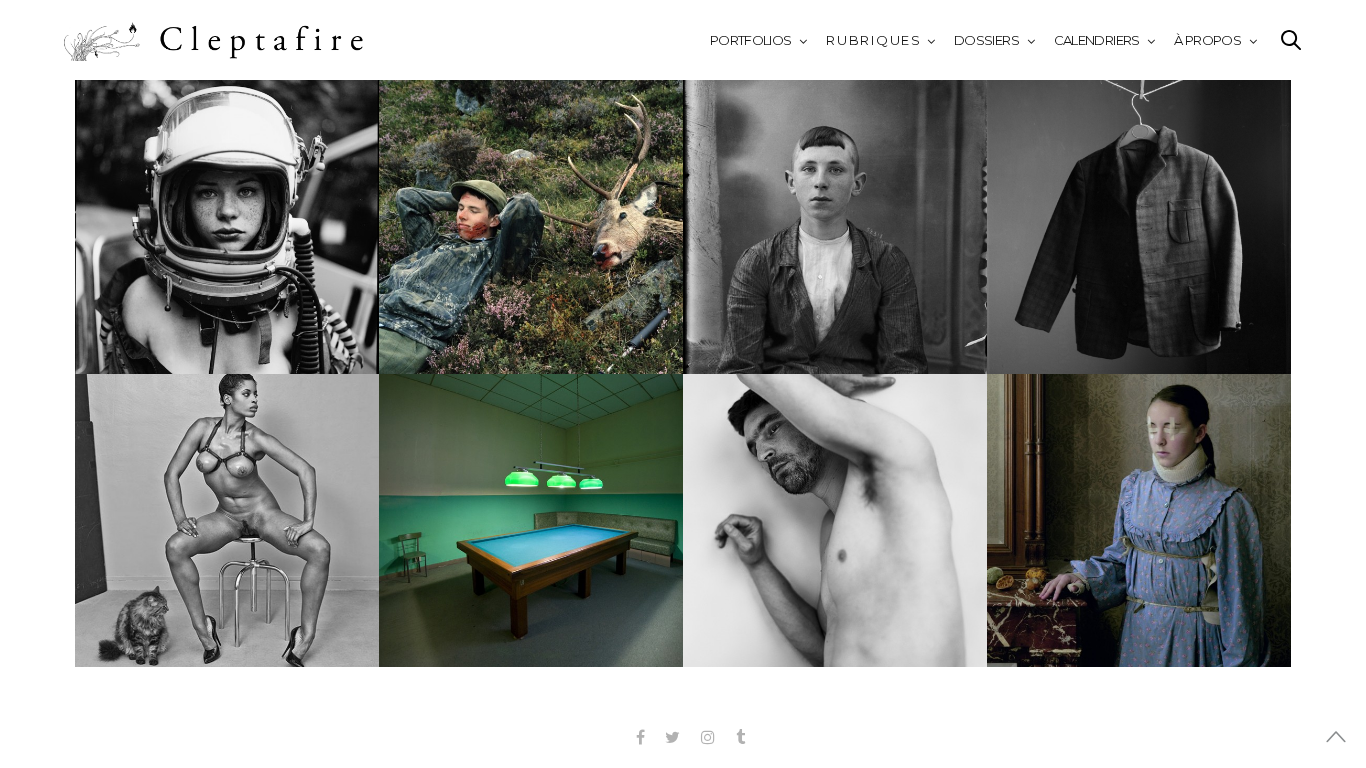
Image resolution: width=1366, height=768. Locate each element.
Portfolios (751, 40)
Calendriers (1097, 40)
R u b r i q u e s (872, 40)
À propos (1207, 40)
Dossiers (986, 40)
